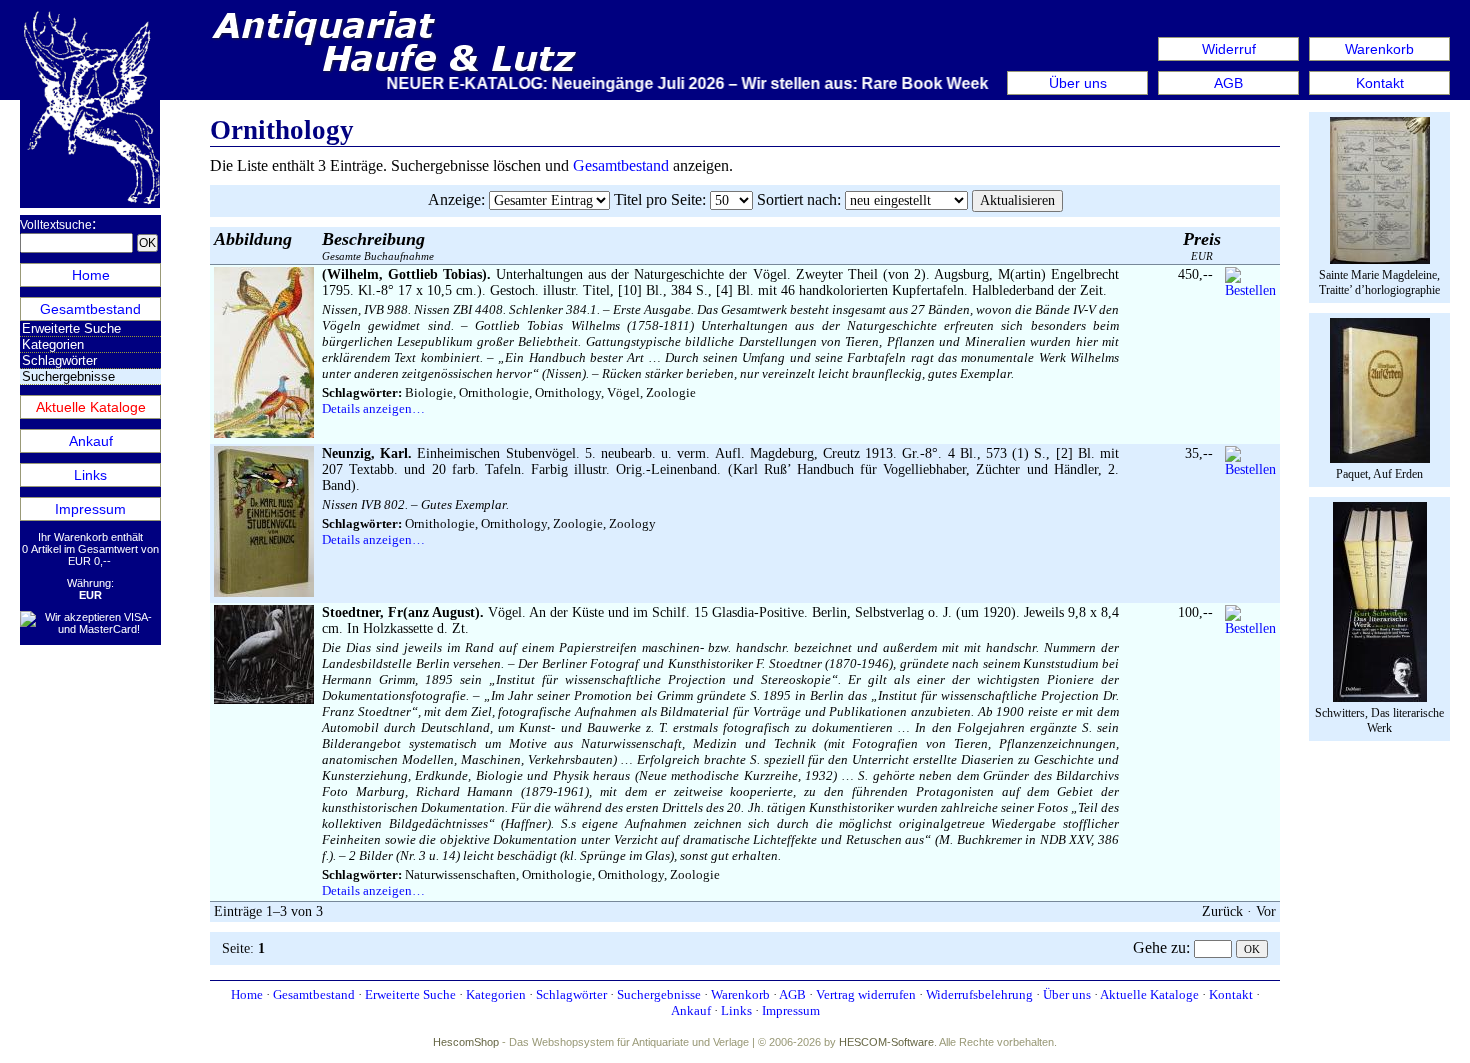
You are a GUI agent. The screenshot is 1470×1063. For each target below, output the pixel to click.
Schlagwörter (59, 360)
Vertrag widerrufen (866, 994)
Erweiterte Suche (71, 328)
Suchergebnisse (659, 994)
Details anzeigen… (373, 408)
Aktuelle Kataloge (91, 407)
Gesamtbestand (90, 309)
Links (90, 475)
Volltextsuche (56, 225)
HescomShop (466, 1042)
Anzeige (454, 199)
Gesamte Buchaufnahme (378, 245)
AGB (1228, 83)
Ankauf (91, 441)
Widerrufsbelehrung (979, 994)
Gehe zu (1159, 947)
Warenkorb (1379, 49)
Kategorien (53, 344)
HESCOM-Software (886, 1042)
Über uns (1078, 83)
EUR (1202, 245)
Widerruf (1229, 49)
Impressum (90, 509)
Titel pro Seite (658, 199)
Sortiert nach (797, 199)
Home (91, 275)
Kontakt (1380, 83)
